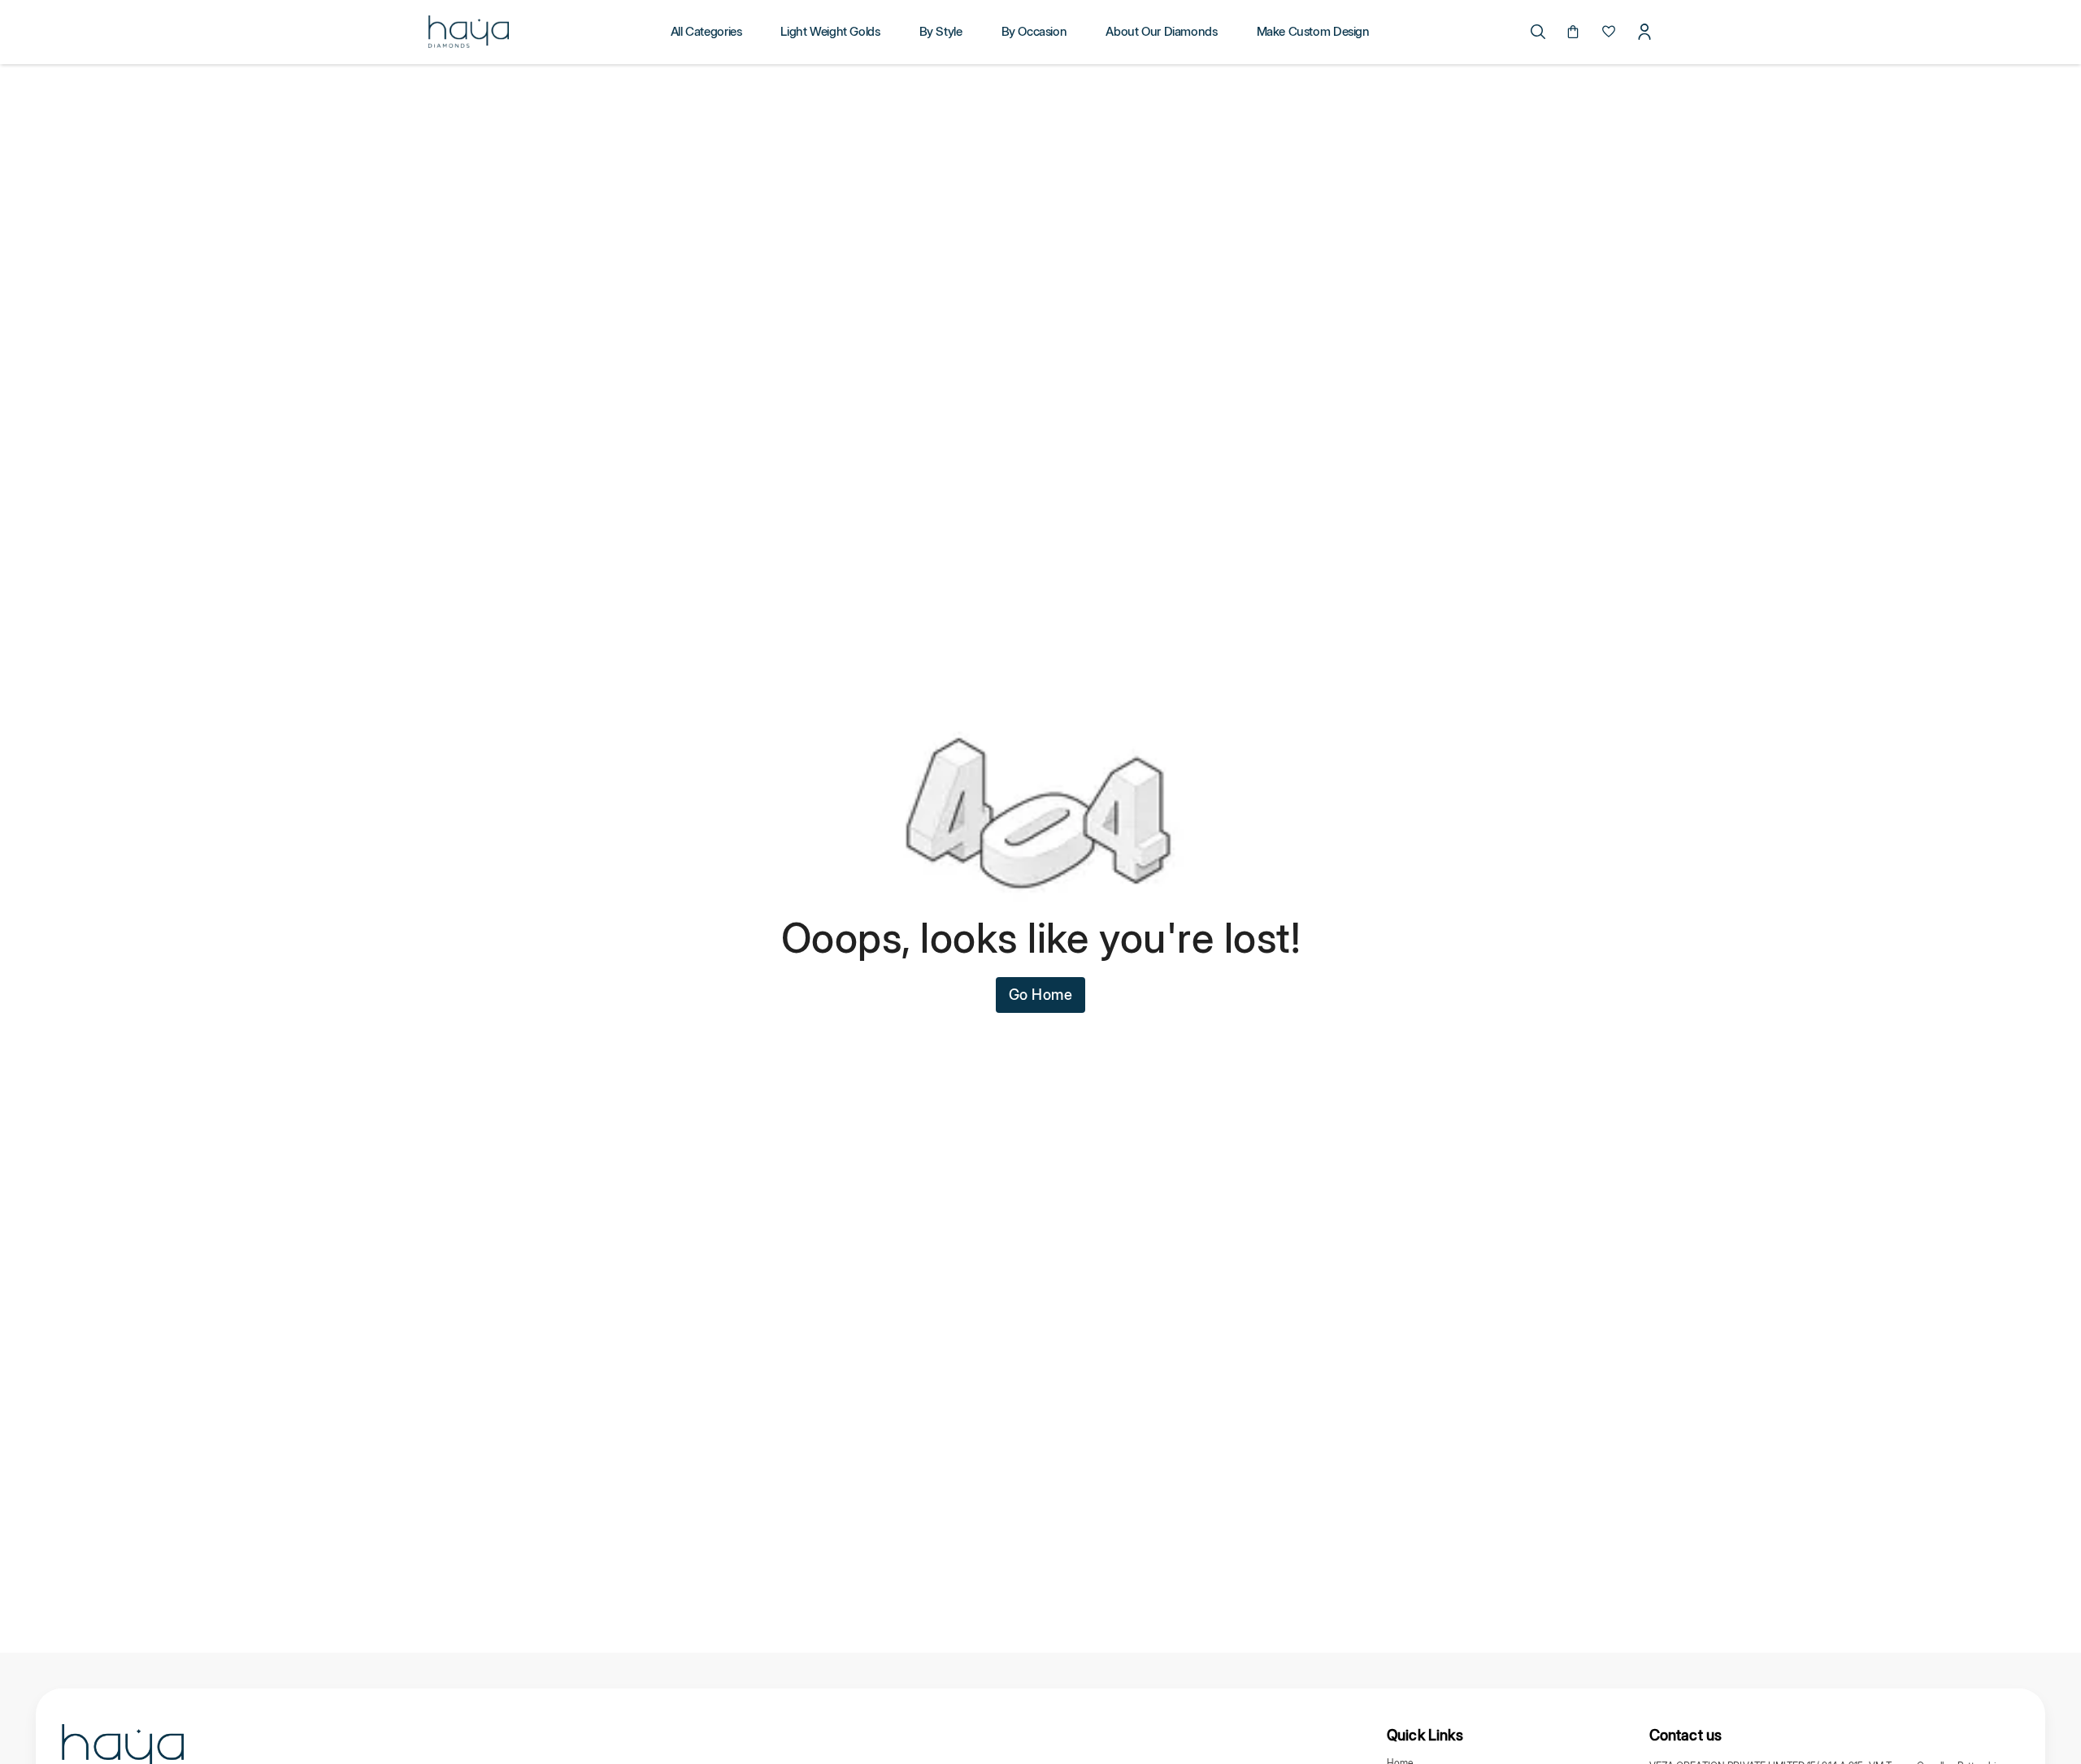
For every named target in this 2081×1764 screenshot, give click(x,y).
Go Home (1041, 995)
